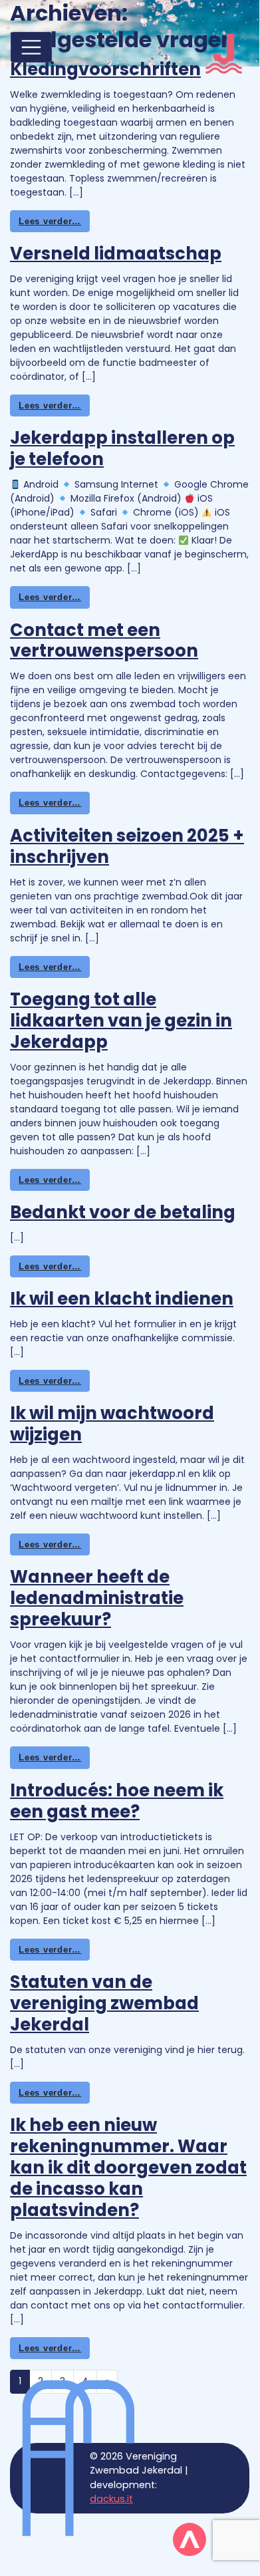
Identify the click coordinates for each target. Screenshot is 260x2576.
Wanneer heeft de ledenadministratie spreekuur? (97, 1598)
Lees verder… (50, 221)
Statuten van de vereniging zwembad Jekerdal (104, 2003)
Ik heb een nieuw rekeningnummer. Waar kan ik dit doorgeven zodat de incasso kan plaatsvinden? (128, 2168)
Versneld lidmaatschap (116, 253)
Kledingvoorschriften (105, 69)
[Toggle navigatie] (31, 47)
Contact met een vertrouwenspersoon (104, 641)
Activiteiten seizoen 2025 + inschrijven (127, 846)
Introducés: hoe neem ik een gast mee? (117, 1801)
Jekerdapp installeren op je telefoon (122, 448)
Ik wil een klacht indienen (122, 1299)
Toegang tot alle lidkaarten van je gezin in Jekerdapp (121, 1021)
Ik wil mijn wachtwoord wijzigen (112, 1424)
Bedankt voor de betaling (123, 1212)
